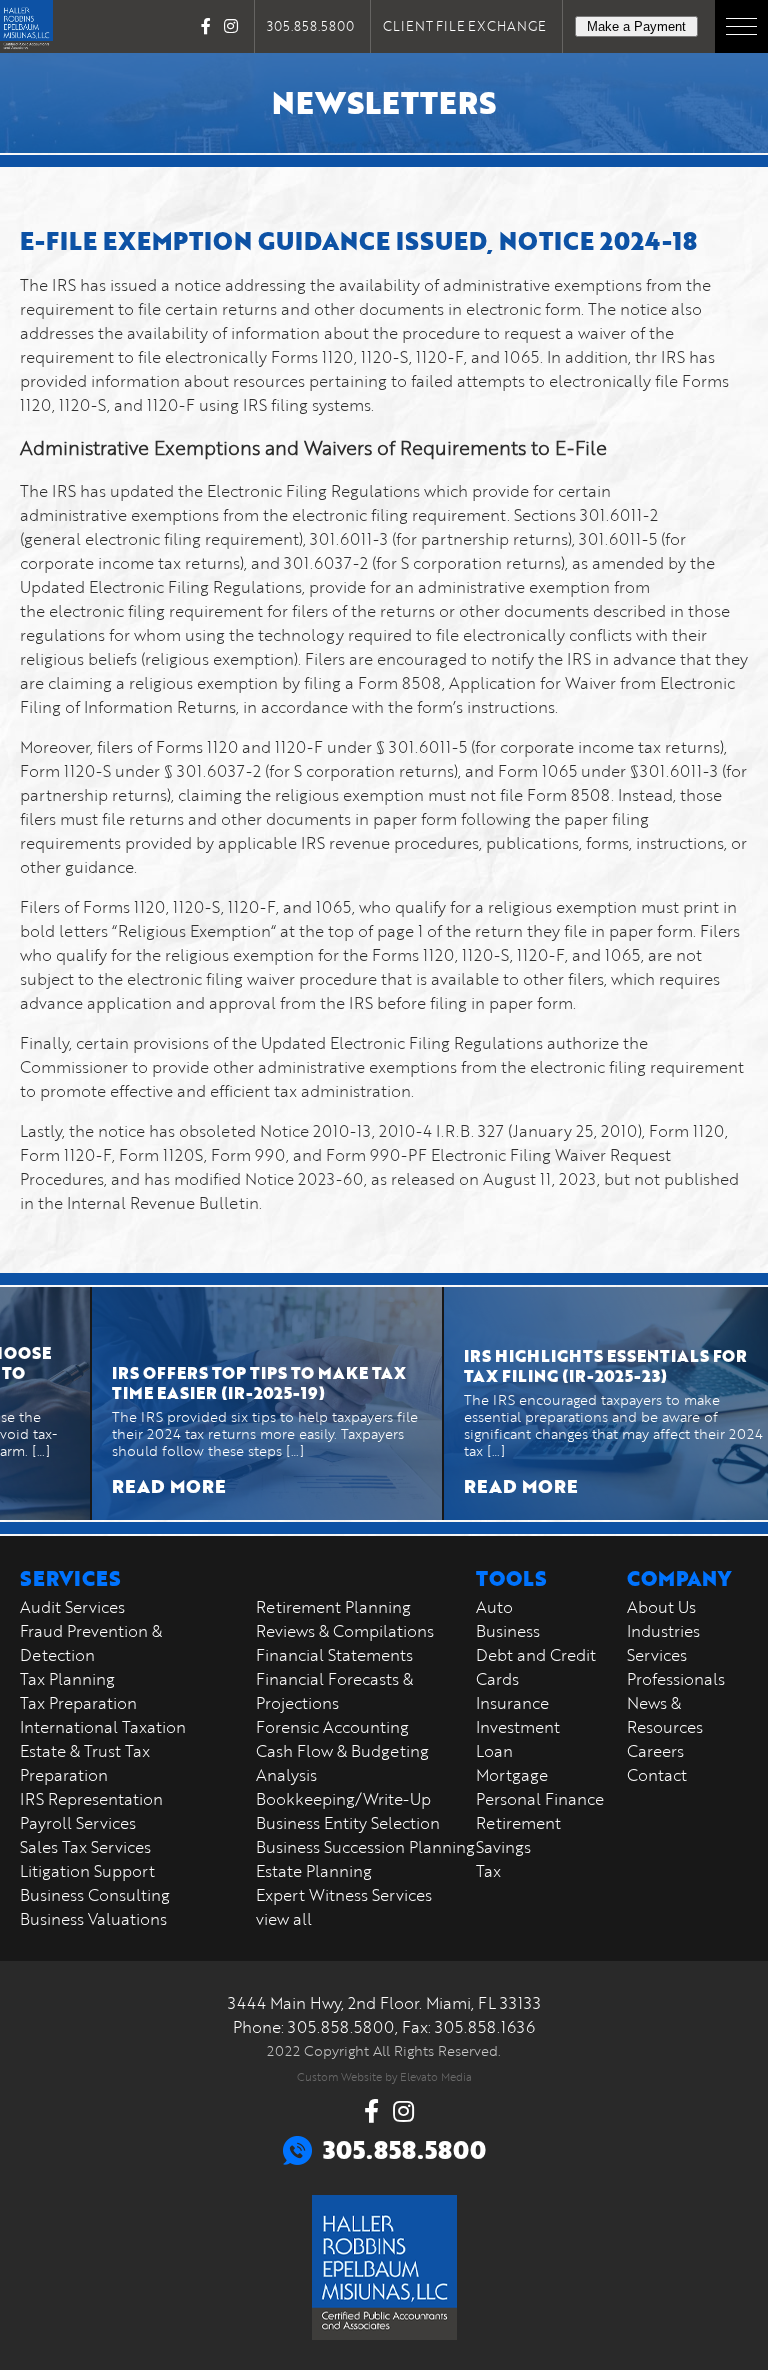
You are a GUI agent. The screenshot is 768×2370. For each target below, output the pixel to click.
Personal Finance (540, 1799)
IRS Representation (91, 1799)
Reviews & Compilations (345, 1631)
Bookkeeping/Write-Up (343, 1799)
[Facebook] (206, 26)
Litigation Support (87, 1871)
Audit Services (72, 1607)
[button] (741, 26)
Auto (494, 1607)
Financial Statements (334, 1655)
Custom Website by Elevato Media (384, 2076)
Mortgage (512, 1775)
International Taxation (103, 1727)
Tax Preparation (78, 1703)
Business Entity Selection (348, 1823)
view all (284, 1919)
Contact (657, 1775)
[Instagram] (231, 26)
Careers (655, 1751)
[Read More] (230, 1403)
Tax (488, 1871)
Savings (503, 1847)
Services (657, 1655)
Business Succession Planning (365, 1847)
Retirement (518, 1823)
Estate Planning (314, 1871)
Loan (494, 1751)
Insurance (512, 1703)
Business (508, 1631)
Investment (518, 1727)
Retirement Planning (333, 1607)
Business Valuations (93, 1919)
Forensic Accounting (332, 1727)
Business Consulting (95, 1895)
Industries (663, 1631)
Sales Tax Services (85, 1847)
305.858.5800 (310, 26)
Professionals (676, 1679)
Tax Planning (67, 1679)
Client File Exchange (464, 26)
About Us (661, 1607)
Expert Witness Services (344, 1895)
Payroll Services (78, 1823)
